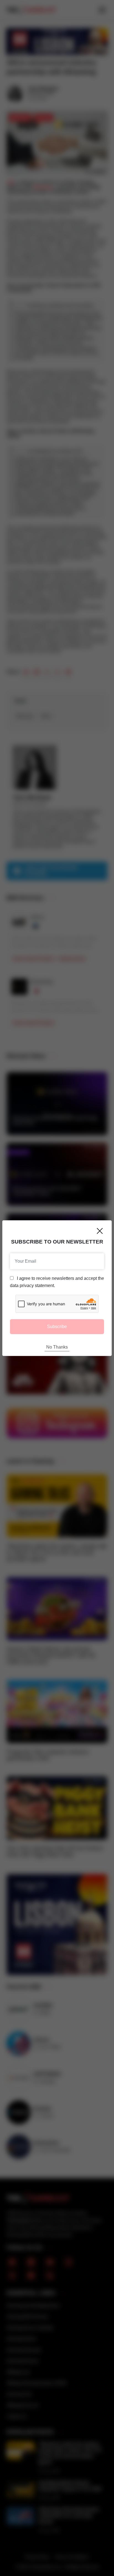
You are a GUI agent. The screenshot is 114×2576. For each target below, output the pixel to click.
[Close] (100, 1231)
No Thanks (57, 1347)
